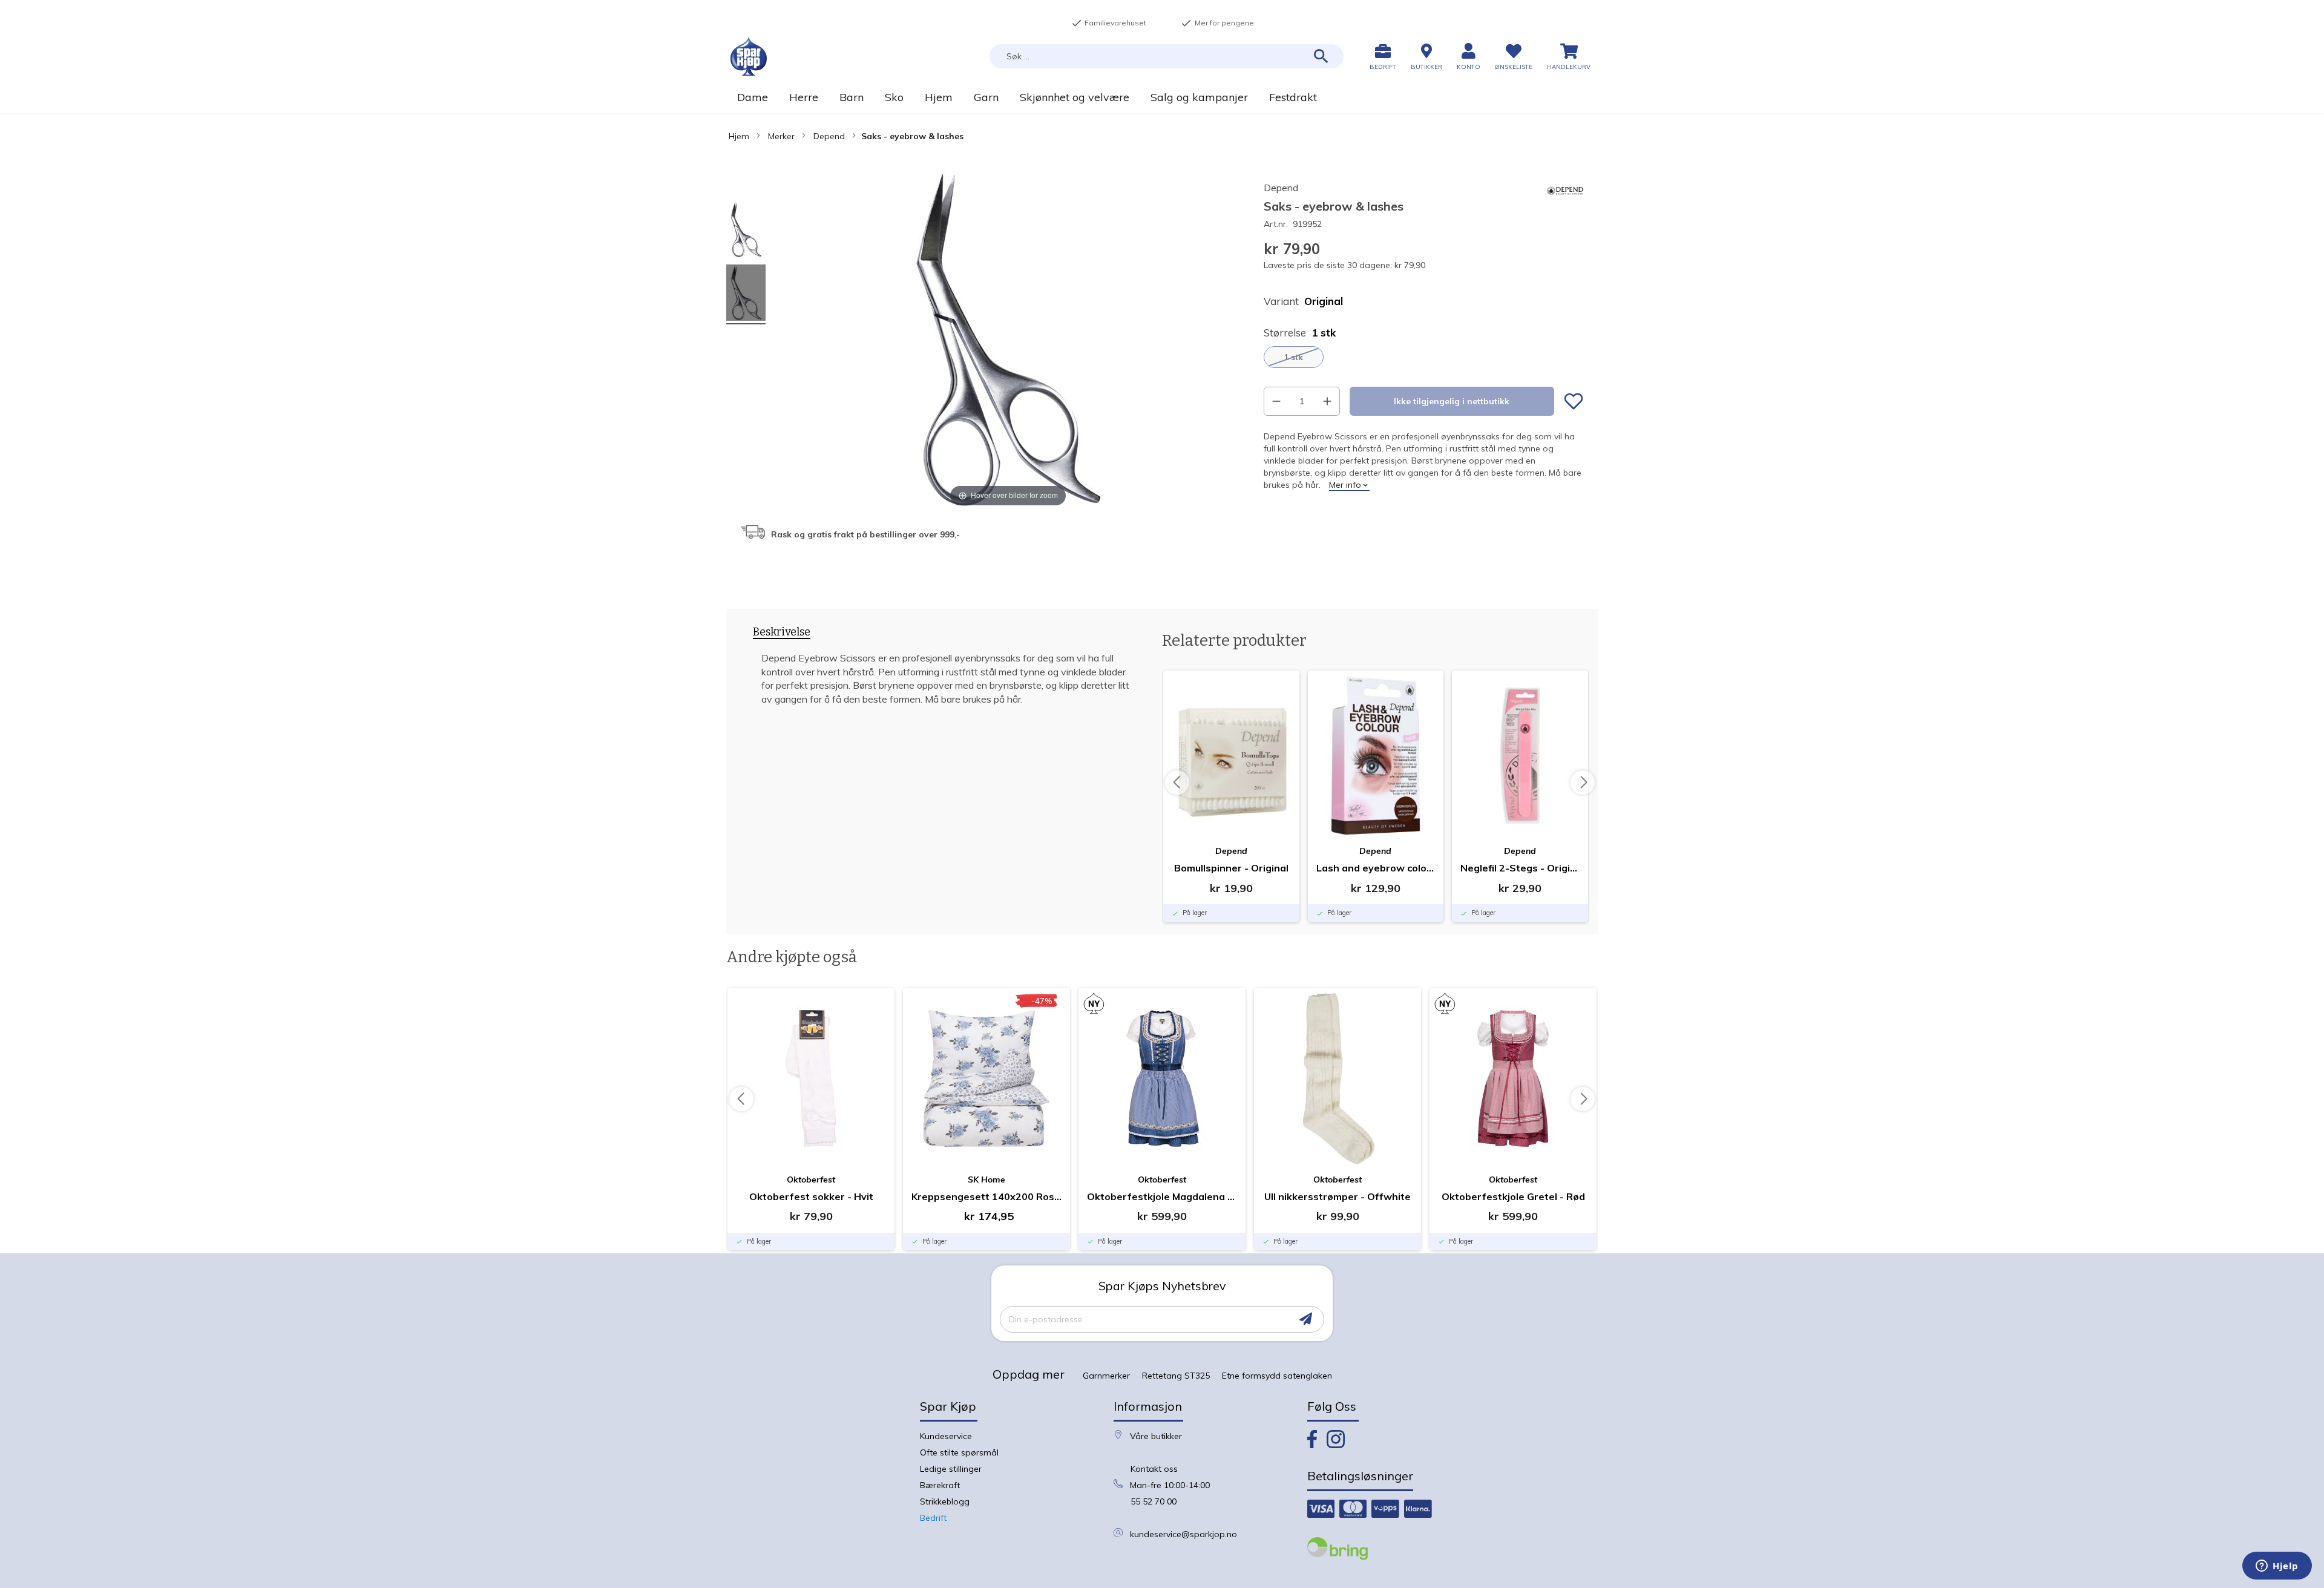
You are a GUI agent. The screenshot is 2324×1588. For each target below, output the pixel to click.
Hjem (739, 136)
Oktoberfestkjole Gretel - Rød (1513, 1196)
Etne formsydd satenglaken (1277, 1376)
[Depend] (1565, 206)
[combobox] (1167, 56)
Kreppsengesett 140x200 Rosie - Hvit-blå (986, 1196)
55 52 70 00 (1154, 1501)
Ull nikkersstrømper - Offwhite (1338, 1196)
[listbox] (1423, 357)
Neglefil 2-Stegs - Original (1520, 868)
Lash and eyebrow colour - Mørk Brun (1376, 868)
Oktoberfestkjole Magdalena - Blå (1162, 1196)
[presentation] (782, 634)
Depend (829, 136)
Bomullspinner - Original (1231, 868)
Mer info (1345, 485)
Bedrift (933, 1518)
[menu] (1162, 97)
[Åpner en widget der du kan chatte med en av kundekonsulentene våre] (2277, 1567)
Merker (781, 136)
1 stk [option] (1293, 357)
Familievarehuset (1109, 23)
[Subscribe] (1306, 1319)
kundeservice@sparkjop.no (1183, 1534)
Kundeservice (946, 1436)
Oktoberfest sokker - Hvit (811, 1196)
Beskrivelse (782, 632)
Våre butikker (1156, 1436)
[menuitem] (752, 97)
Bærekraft (940, 1485)
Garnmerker (1106, 1376)
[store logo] (749, 57)
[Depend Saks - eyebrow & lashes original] (746, 231)
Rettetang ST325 (1176, 1376)
